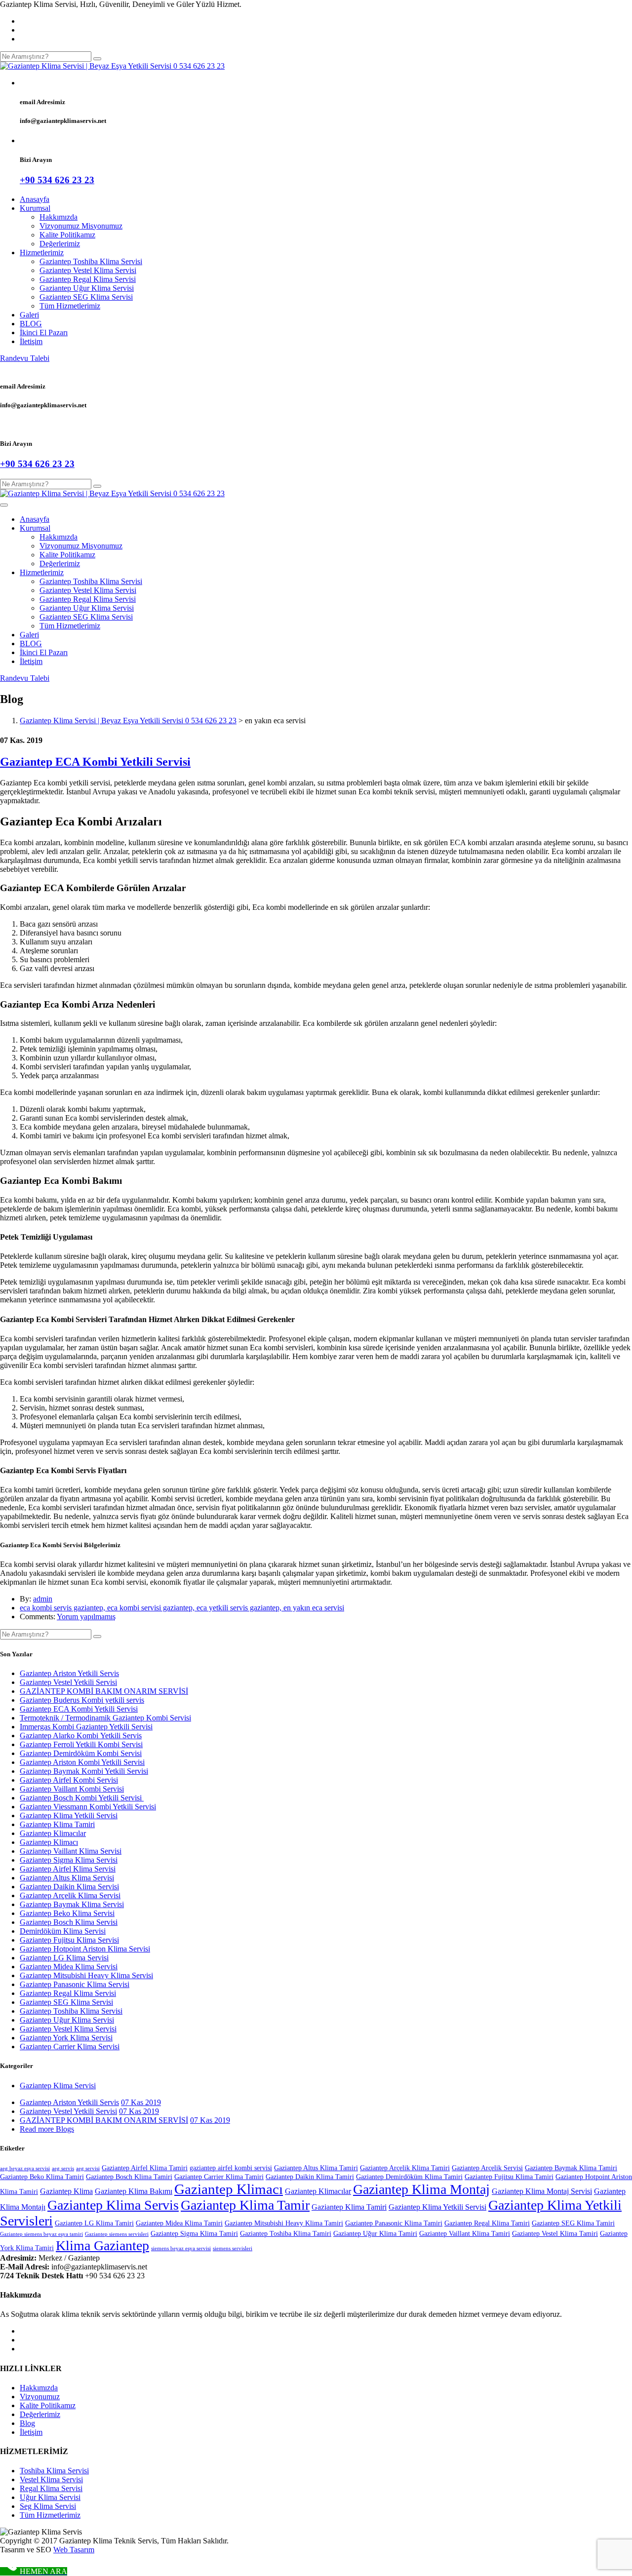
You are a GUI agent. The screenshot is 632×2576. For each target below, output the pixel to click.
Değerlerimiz (60, 244)
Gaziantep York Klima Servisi (66, 2038)
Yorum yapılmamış (86, 1617)
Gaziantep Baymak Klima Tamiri (571, 2168)
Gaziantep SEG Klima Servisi (86, 297)
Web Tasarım (74, 2550)
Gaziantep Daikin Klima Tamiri (310, 2177)
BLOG (31, 324)
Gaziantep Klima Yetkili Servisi (69, 1815)
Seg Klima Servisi (48, 2506)
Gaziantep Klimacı (49, 1842)
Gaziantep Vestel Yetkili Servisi (68, 1682)
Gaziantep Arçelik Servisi (487, 2168)
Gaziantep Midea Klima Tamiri (179, 2223)
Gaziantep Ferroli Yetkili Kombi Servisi (81, 1744)
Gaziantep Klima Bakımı (134, 2191)
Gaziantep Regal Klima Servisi (88, 279)
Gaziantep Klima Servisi (58, 2086)
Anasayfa (35, 199)
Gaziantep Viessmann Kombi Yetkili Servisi (88, 1807)
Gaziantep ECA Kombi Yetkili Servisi (95, 762)
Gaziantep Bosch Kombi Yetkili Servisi (82, 1798)
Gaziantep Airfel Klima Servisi (68, 1869)
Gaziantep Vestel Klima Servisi (88, 270)
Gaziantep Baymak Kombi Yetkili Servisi (84, 1771)
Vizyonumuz (40, 2397)
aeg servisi (88, 2168)
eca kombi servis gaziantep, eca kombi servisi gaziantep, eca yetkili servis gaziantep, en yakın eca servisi (182, 1608)
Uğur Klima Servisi (50, 2497)
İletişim (31, 341)
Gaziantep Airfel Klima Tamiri (145, 2168)
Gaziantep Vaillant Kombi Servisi (72, 1789)
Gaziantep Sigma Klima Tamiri (194, 2234)
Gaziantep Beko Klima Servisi (67, 1913)
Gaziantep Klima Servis (113, 2205)
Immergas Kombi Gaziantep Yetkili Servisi (86, 1727)
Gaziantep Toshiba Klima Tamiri (286, 2234)
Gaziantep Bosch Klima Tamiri (129, 2177)
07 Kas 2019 (141, 2102)
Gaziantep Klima (66, 2191)
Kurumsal (35, 208)
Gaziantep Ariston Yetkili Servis (69, 1673)
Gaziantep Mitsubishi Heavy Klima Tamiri (284, 2223)
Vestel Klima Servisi (51, 2479)
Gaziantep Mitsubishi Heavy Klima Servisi (86, 1975)
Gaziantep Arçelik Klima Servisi (70, 1895)
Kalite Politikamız (67, 235)
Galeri (29, 315)
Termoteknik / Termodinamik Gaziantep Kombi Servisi (105, 1718)
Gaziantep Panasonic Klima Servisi (75, 1984)
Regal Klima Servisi (51, 2488)
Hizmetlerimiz (42, 253)
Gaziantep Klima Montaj (421, 2189)
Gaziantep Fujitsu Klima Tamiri (509, 2177)
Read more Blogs (47, 2129)
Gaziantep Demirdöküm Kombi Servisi (81, 1753)
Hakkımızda (59, 217)
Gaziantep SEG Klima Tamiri (573, 2223)
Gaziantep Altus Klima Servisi (67, 1878)
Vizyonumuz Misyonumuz (81, 226)
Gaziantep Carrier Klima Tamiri (219, 2177)
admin (43, 1599)
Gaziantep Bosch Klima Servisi (69, 1922)
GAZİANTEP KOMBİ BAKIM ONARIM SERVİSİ (104, 1691)
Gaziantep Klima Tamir (245, 2205)
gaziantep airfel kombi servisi (231, 2168)
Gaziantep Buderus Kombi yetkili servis (82, 1700)
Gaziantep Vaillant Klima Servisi (71, 1851)
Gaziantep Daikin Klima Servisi (69, 1887)
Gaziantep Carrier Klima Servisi (70, 2047)
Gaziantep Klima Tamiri (57, 1824)
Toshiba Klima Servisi (54, 2471)
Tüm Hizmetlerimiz (70, 306)
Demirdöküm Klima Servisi (63, 1931)
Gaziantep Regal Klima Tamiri (487, 2223)
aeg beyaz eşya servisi (25, 2168)
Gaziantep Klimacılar (53, 1833)
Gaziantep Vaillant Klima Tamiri (465, 2234)
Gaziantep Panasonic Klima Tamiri (394, 2223)
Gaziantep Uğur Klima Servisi (87, 288)
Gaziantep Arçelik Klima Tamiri (405, 2168)
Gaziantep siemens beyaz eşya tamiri (41, 2234)
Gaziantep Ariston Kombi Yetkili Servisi (82, 1762)
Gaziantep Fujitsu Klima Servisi (69, 1940)
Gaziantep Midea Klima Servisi (69, 1967)
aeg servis (63, 2168)
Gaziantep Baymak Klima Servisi (72, 1904)
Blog (27, 2423)
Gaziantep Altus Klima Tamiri (316, 2168)
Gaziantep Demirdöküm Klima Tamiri (409, 2177)
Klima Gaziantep (102, 2245)
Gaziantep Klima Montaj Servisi (542, 2191)
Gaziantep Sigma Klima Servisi (69, 1860)
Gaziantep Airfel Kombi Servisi (69, 1780)
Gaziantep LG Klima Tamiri (94, 2223)
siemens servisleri (233, 2248)
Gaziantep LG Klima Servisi (64, 1958)
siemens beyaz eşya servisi (181, 2248)
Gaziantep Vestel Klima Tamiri (555, 2234)
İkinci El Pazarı (44, 332)
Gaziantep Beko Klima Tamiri (42, 2177)
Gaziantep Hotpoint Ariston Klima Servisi (85, 1949)
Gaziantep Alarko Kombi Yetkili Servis (81, 1736)
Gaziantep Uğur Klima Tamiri (375, 2234)
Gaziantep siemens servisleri (117, 2234)
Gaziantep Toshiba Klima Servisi (91, 261)
